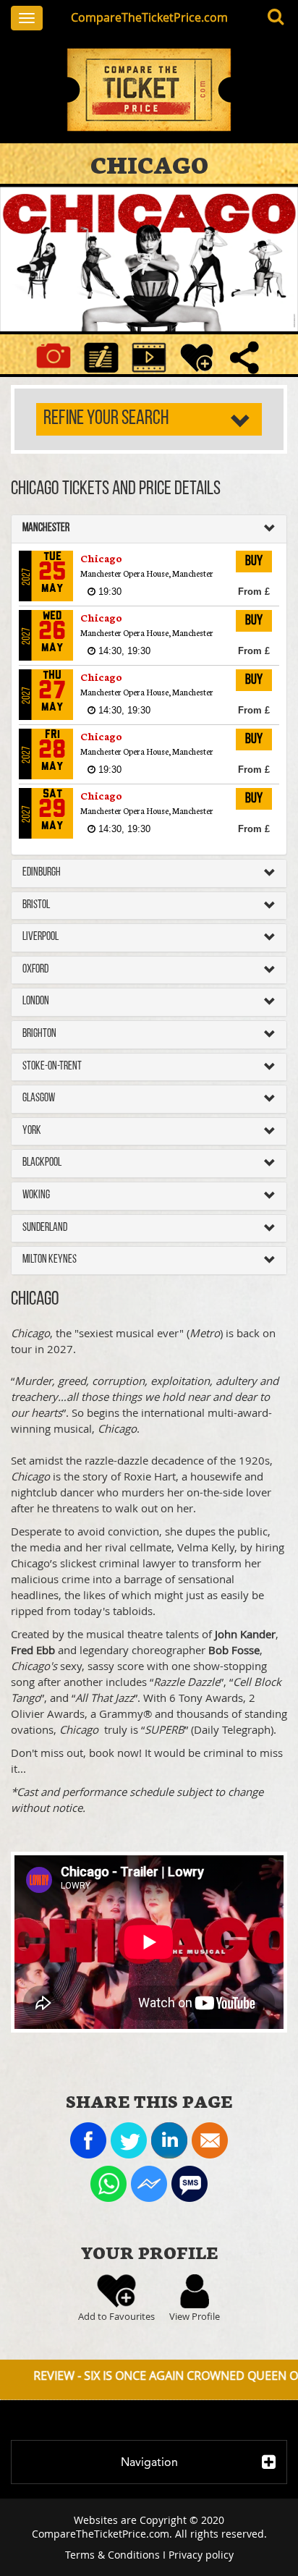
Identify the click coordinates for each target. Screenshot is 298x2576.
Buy (254, 562)
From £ (254, 592)
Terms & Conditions (112, 2555)
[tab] (149, 529)
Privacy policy (201, 2555)
